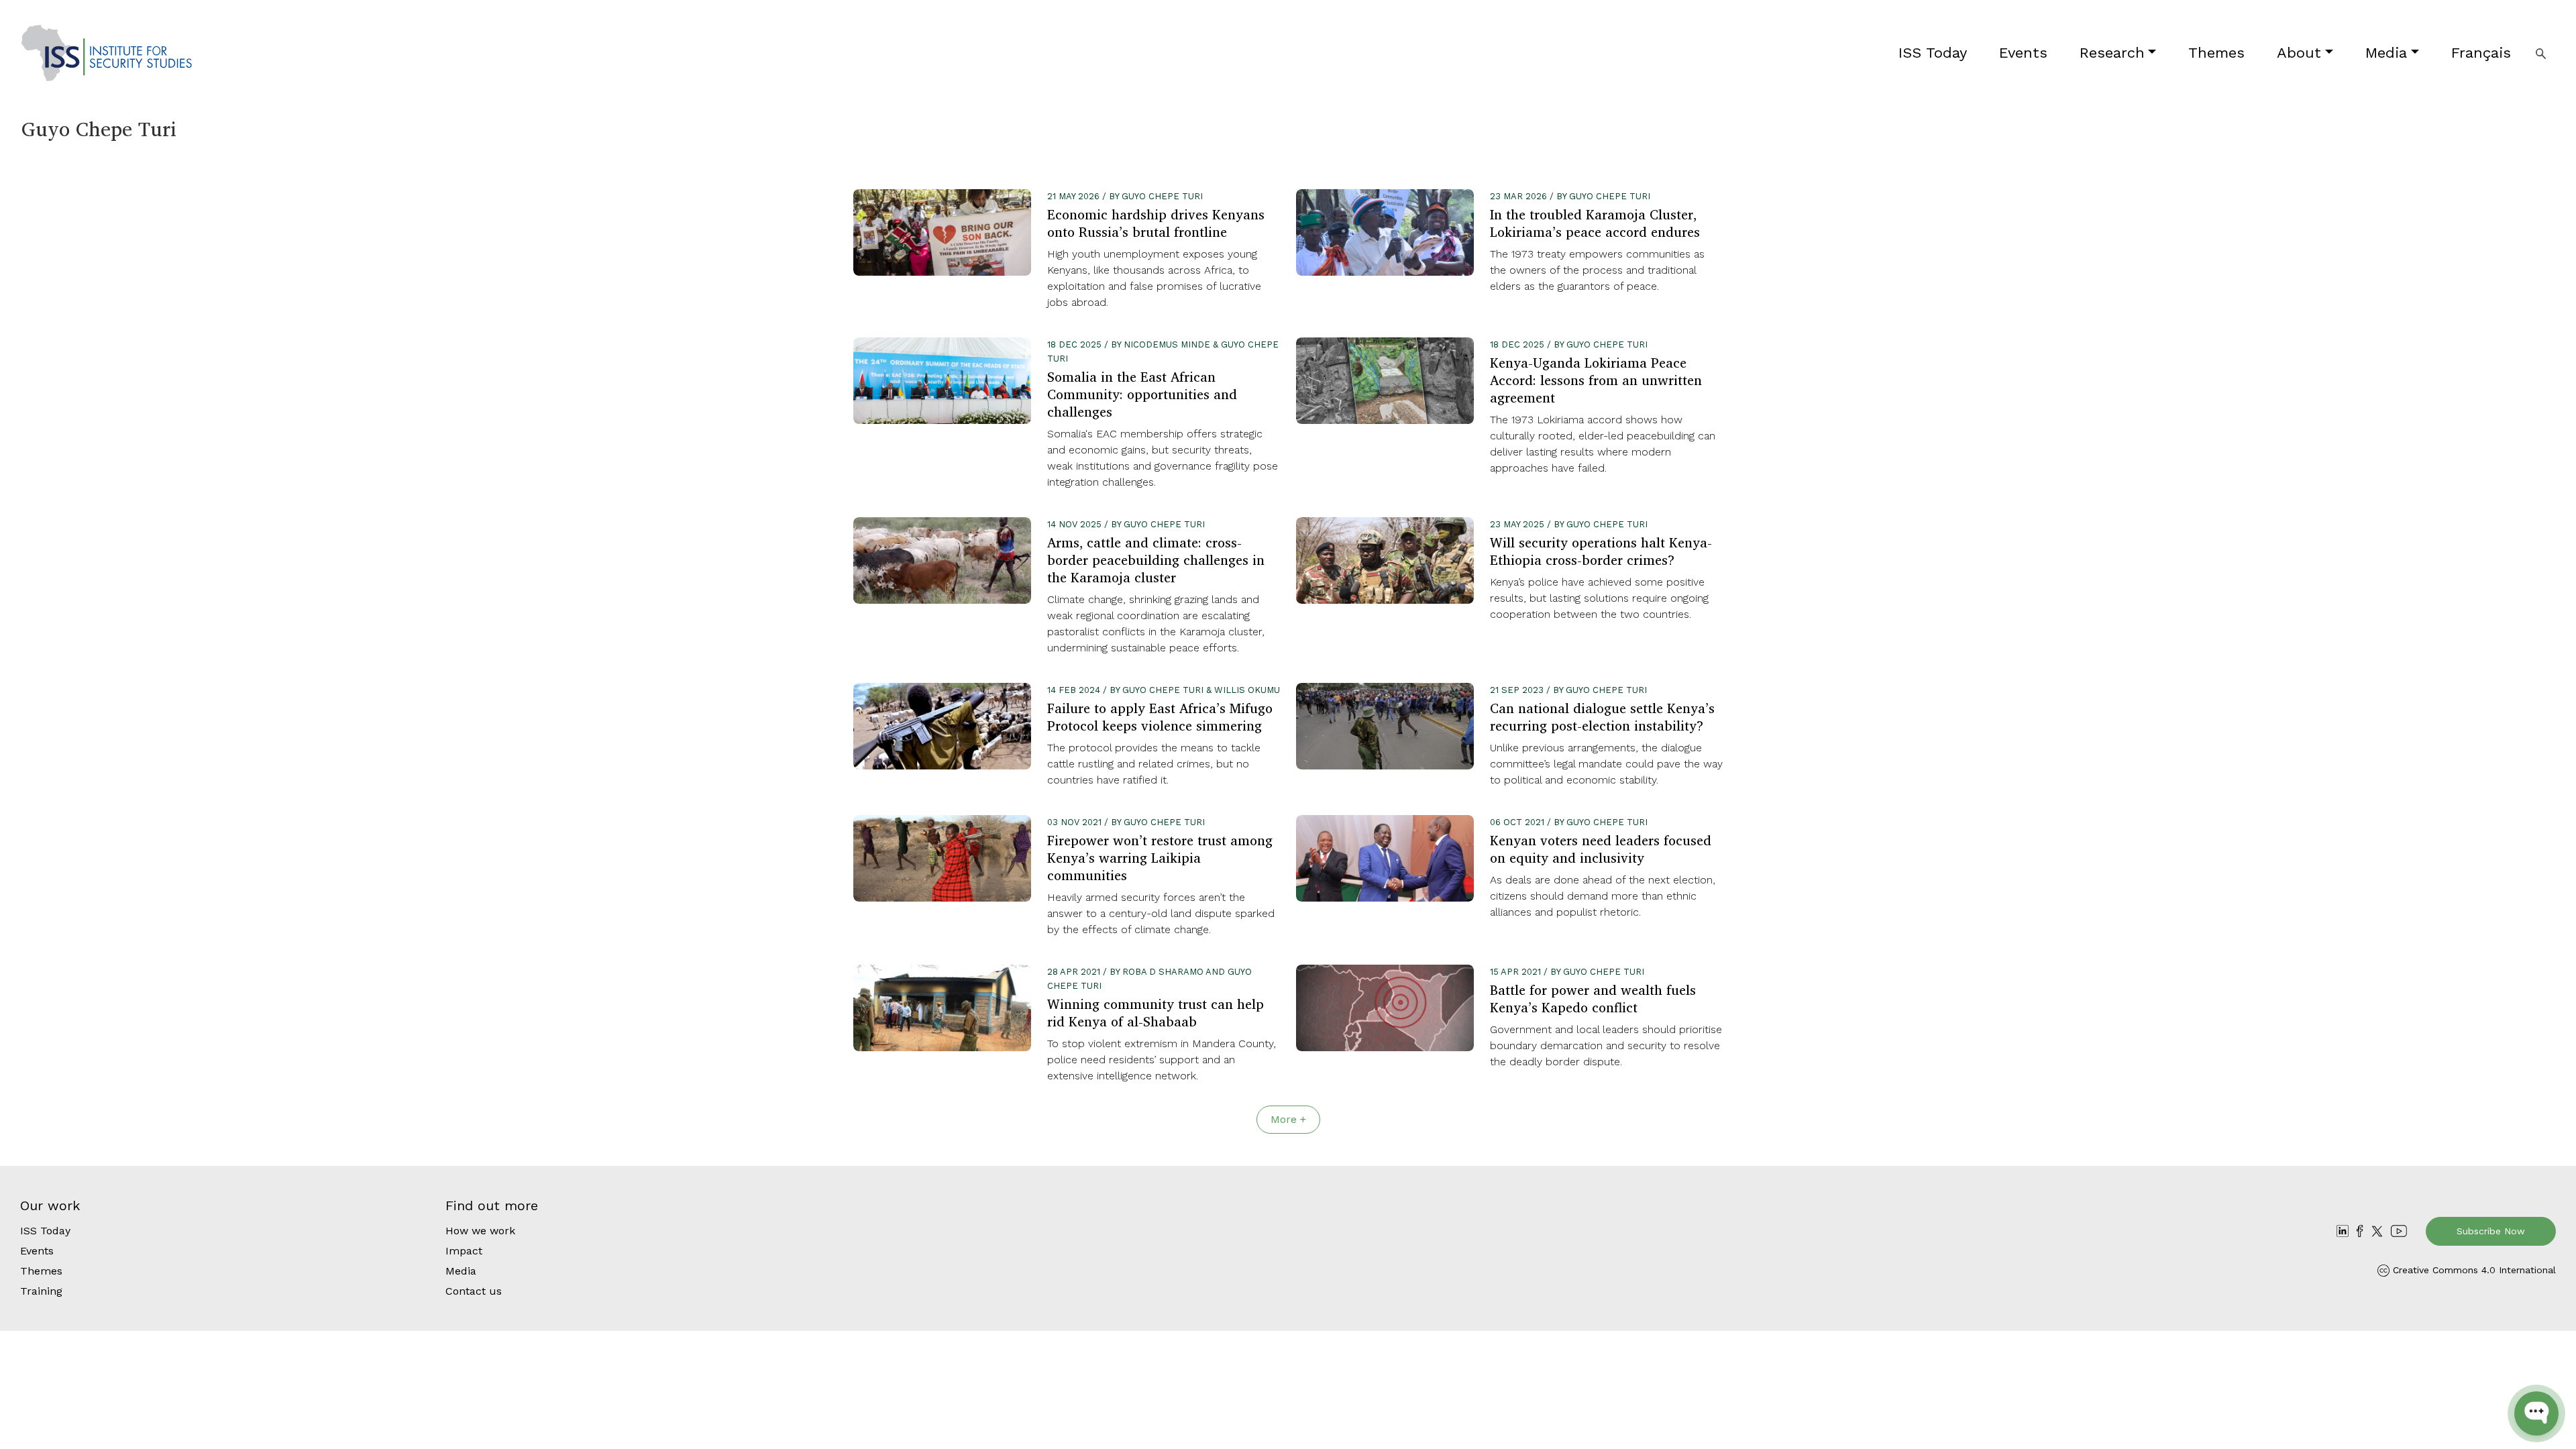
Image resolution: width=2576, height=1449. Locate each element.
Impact (464, 1251)
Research (2112, 53)
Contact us (474, 1291)
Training (41, 1291)
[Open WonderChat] (2536, 1413)
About (2299, 53)
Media (2386, 53)
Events (2023, 53)
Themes (2216, 53)
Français (2481, 53)
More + (1288, 1119)
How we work (480, 1231)
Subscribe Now (2491, 1231)
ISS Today (1933, 53)
